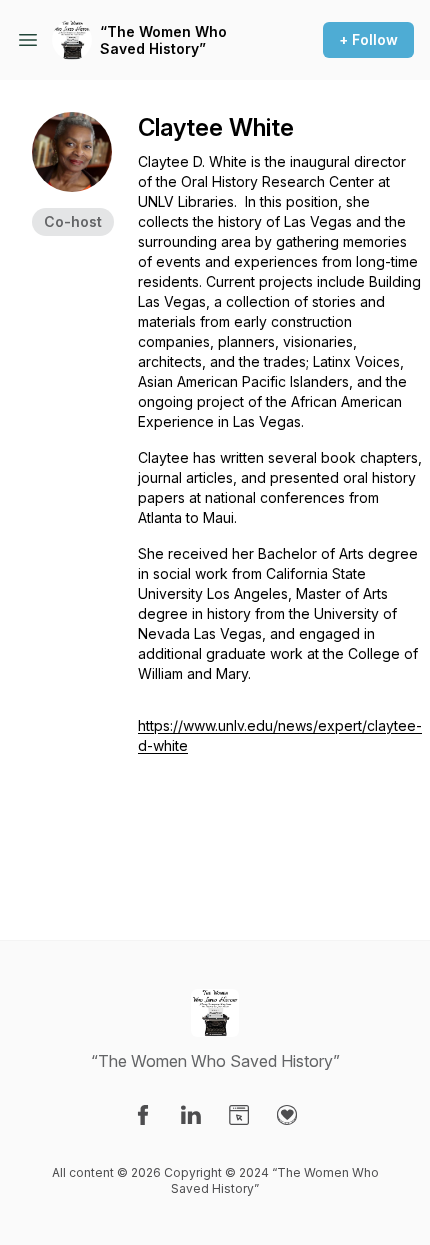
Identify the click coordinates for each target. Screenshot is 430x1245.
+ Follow (368, 39)
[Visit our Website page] (239, 1115)
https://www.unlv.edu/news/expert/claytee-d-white (280, 735)
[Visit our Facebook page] (143, 1115)
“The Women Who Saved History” (163, 40)
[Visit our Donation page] (287, 1115)
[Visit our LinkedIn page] (191, 1115)
